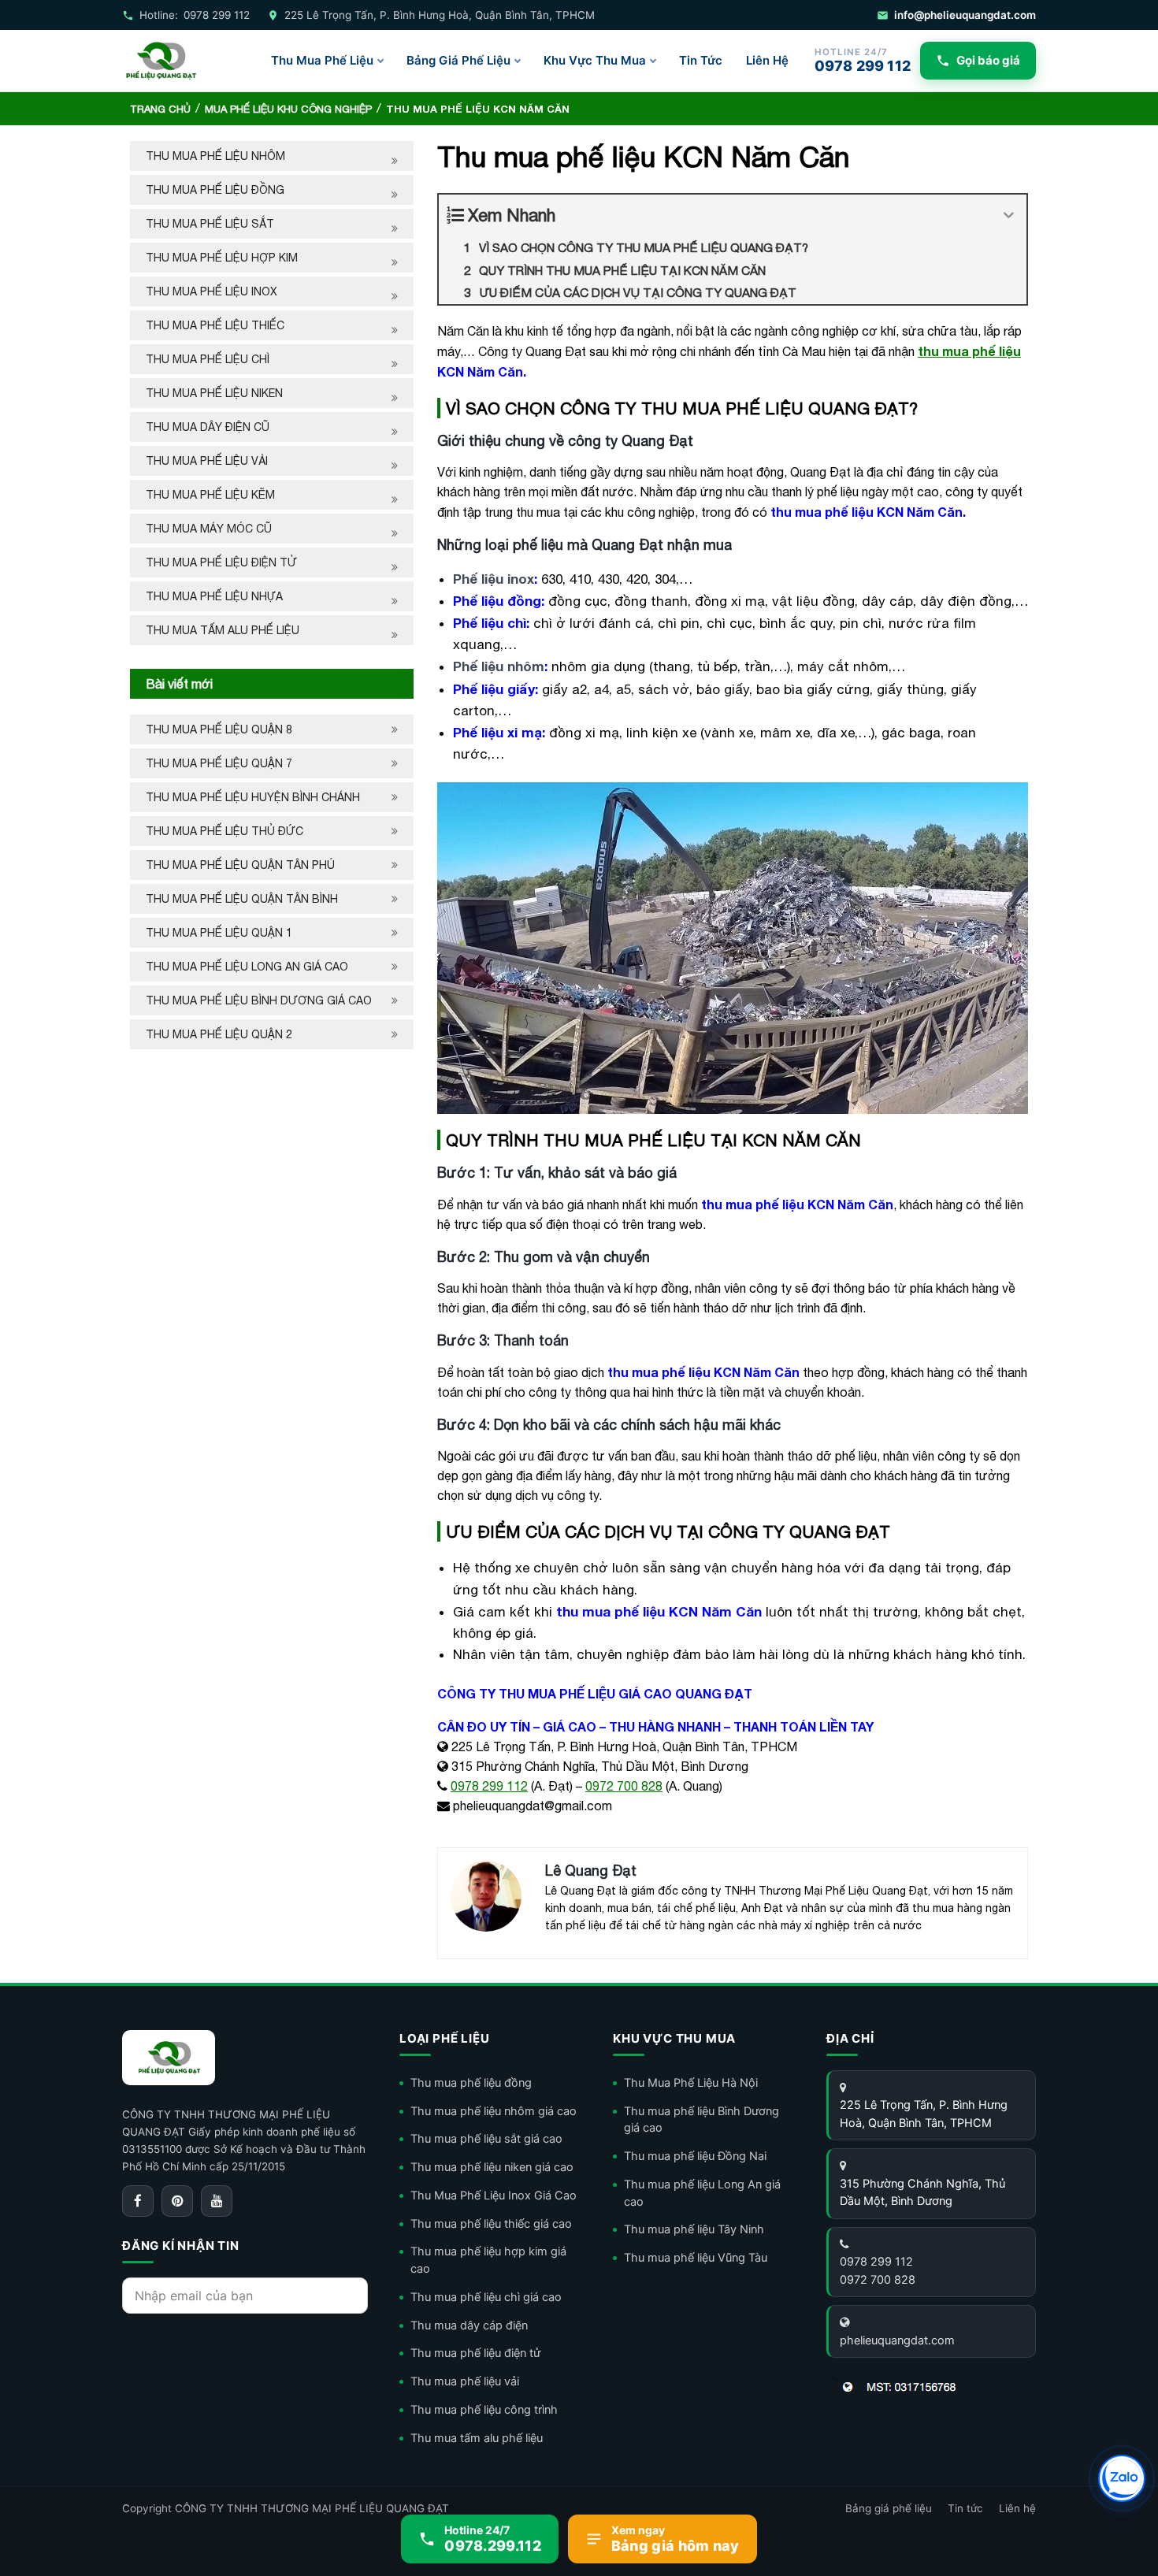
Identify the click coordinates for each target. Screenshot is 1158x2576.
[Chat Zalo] (1122, 2478)
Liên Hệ (767, 60)
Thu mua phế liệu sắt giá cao (486, 2139)
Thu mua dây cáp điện (469, 2325)
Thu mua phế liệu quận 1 (219, 933)
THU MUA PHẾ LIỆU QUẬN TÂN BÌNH (243, 899)
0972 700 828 (624, 1786)
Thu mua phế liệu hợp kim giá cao (488, 2260)
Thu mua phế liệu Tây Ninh (694, 2229)
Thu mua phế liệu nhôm (215, 156)
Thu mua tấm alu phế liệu (223, 630)
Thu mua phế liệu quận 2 (219, 1034)
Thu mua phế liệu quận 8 (219, 729)
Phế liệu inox (494, 579)
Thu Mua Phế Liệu (322, 60)
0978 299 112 (489, 1786)
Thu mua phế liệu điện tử (221, 562)
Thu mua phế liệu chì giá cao (486, 2297)
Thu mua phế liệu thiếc (215, 325)
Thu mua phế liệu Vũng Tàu (696, 2258)
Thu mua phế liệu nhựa (214, 596)
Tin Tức (701, 60)
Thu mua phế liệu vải (207, 461)
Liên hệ (1017, 2508)
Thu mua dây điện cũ (208, 427)
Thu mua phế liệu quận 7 (219, 763)
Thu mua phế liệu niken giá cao (492, 2167)
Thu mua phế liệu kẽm (210, 495)
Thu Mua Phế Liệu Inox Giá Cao (494, 2196)
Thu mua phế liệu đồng (215, 190)
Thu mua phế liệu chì (208, 359)
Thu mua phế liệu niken (214, 393)
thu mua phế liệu (969, 351)
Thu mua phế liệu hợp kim (222, 258)
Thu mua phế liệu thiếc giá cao (491, 2224)
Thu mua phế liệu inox (212, 291)
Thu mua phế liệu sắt (210, 224)
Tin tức (965, 2508)
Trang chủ (160, 109)
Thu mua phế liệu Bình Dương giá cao (259, 1000)
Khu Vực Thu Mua (595, 60)
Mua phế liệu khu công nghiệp (288, 109)
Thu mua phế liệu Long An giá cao (247, 967)
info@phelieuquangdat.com (965, 15)
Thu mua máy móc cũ (209, 529)
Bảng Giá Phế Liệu (458, 60)
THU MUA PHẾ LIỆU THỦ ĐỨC (226, 831)
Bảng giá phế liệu (889, 2508)
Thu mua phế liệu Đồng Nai (695, 2156)
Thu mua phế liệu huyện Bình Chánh (253, 797)
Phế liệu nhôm (499, 666)
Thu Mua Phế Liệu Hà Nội (691, 2083)
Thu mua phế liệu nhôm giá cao (494, 2111)
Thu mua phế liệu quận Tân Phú (240, 865)
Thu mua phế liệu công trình (484, 2410)
